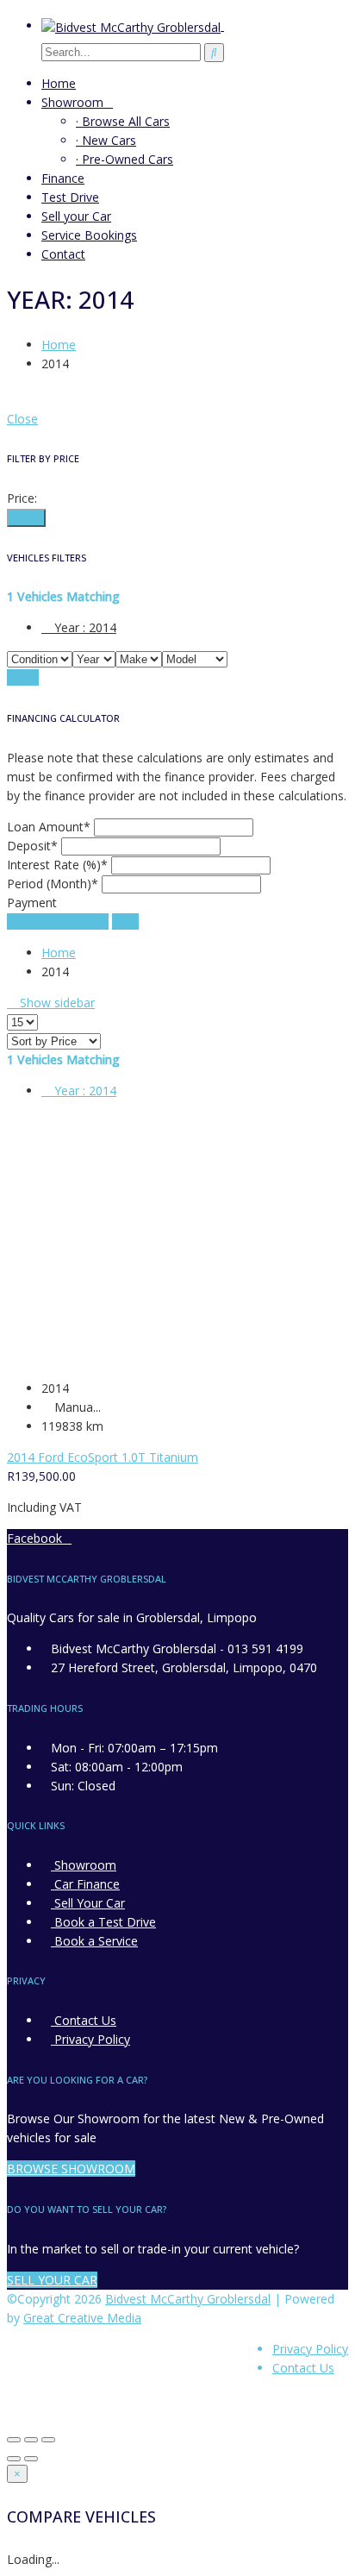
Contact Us (84, 2020)
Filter (26, 518)
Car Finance (85, 1884)
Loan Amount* (49, 827)
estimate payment (58, 921)
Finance (63, 178)
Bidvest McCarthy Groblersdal (188, 2299)
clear (125, 921)
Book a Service (94, 1941)
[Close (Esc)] (14, 2440)
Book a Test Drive (103, 1922)
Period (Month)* (53, 884)
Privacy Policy (90, 2039)
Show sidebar (56, 1003)
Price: (22, 498)
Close (22, 419)
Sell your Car (76, 216)
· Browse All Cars (123, 121)
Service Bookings (89, 235)
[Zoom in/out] (48, 2440)
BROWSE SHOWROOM (71, 2169)
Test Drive (70, 197)
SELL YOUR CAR (52, 2280)
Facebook (34, 1538)
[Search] (214, 53)
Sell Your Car (88, 1903)
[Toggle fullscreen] (31, 2440)
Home (59, 83)
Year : (84, 627)
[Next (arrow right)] (31, 2459)
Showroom (72, 102)
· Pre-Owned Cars (125, 159)
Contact (63, 254)
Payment (32, 903)
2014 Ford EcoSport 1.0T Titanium (103, 1457)
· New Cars (106, 140)
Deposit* (32, 846)
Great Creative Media (82, 2318)
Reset (23, 677)
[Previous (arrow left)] (14, 2459)
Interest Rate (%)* (57, 865)
